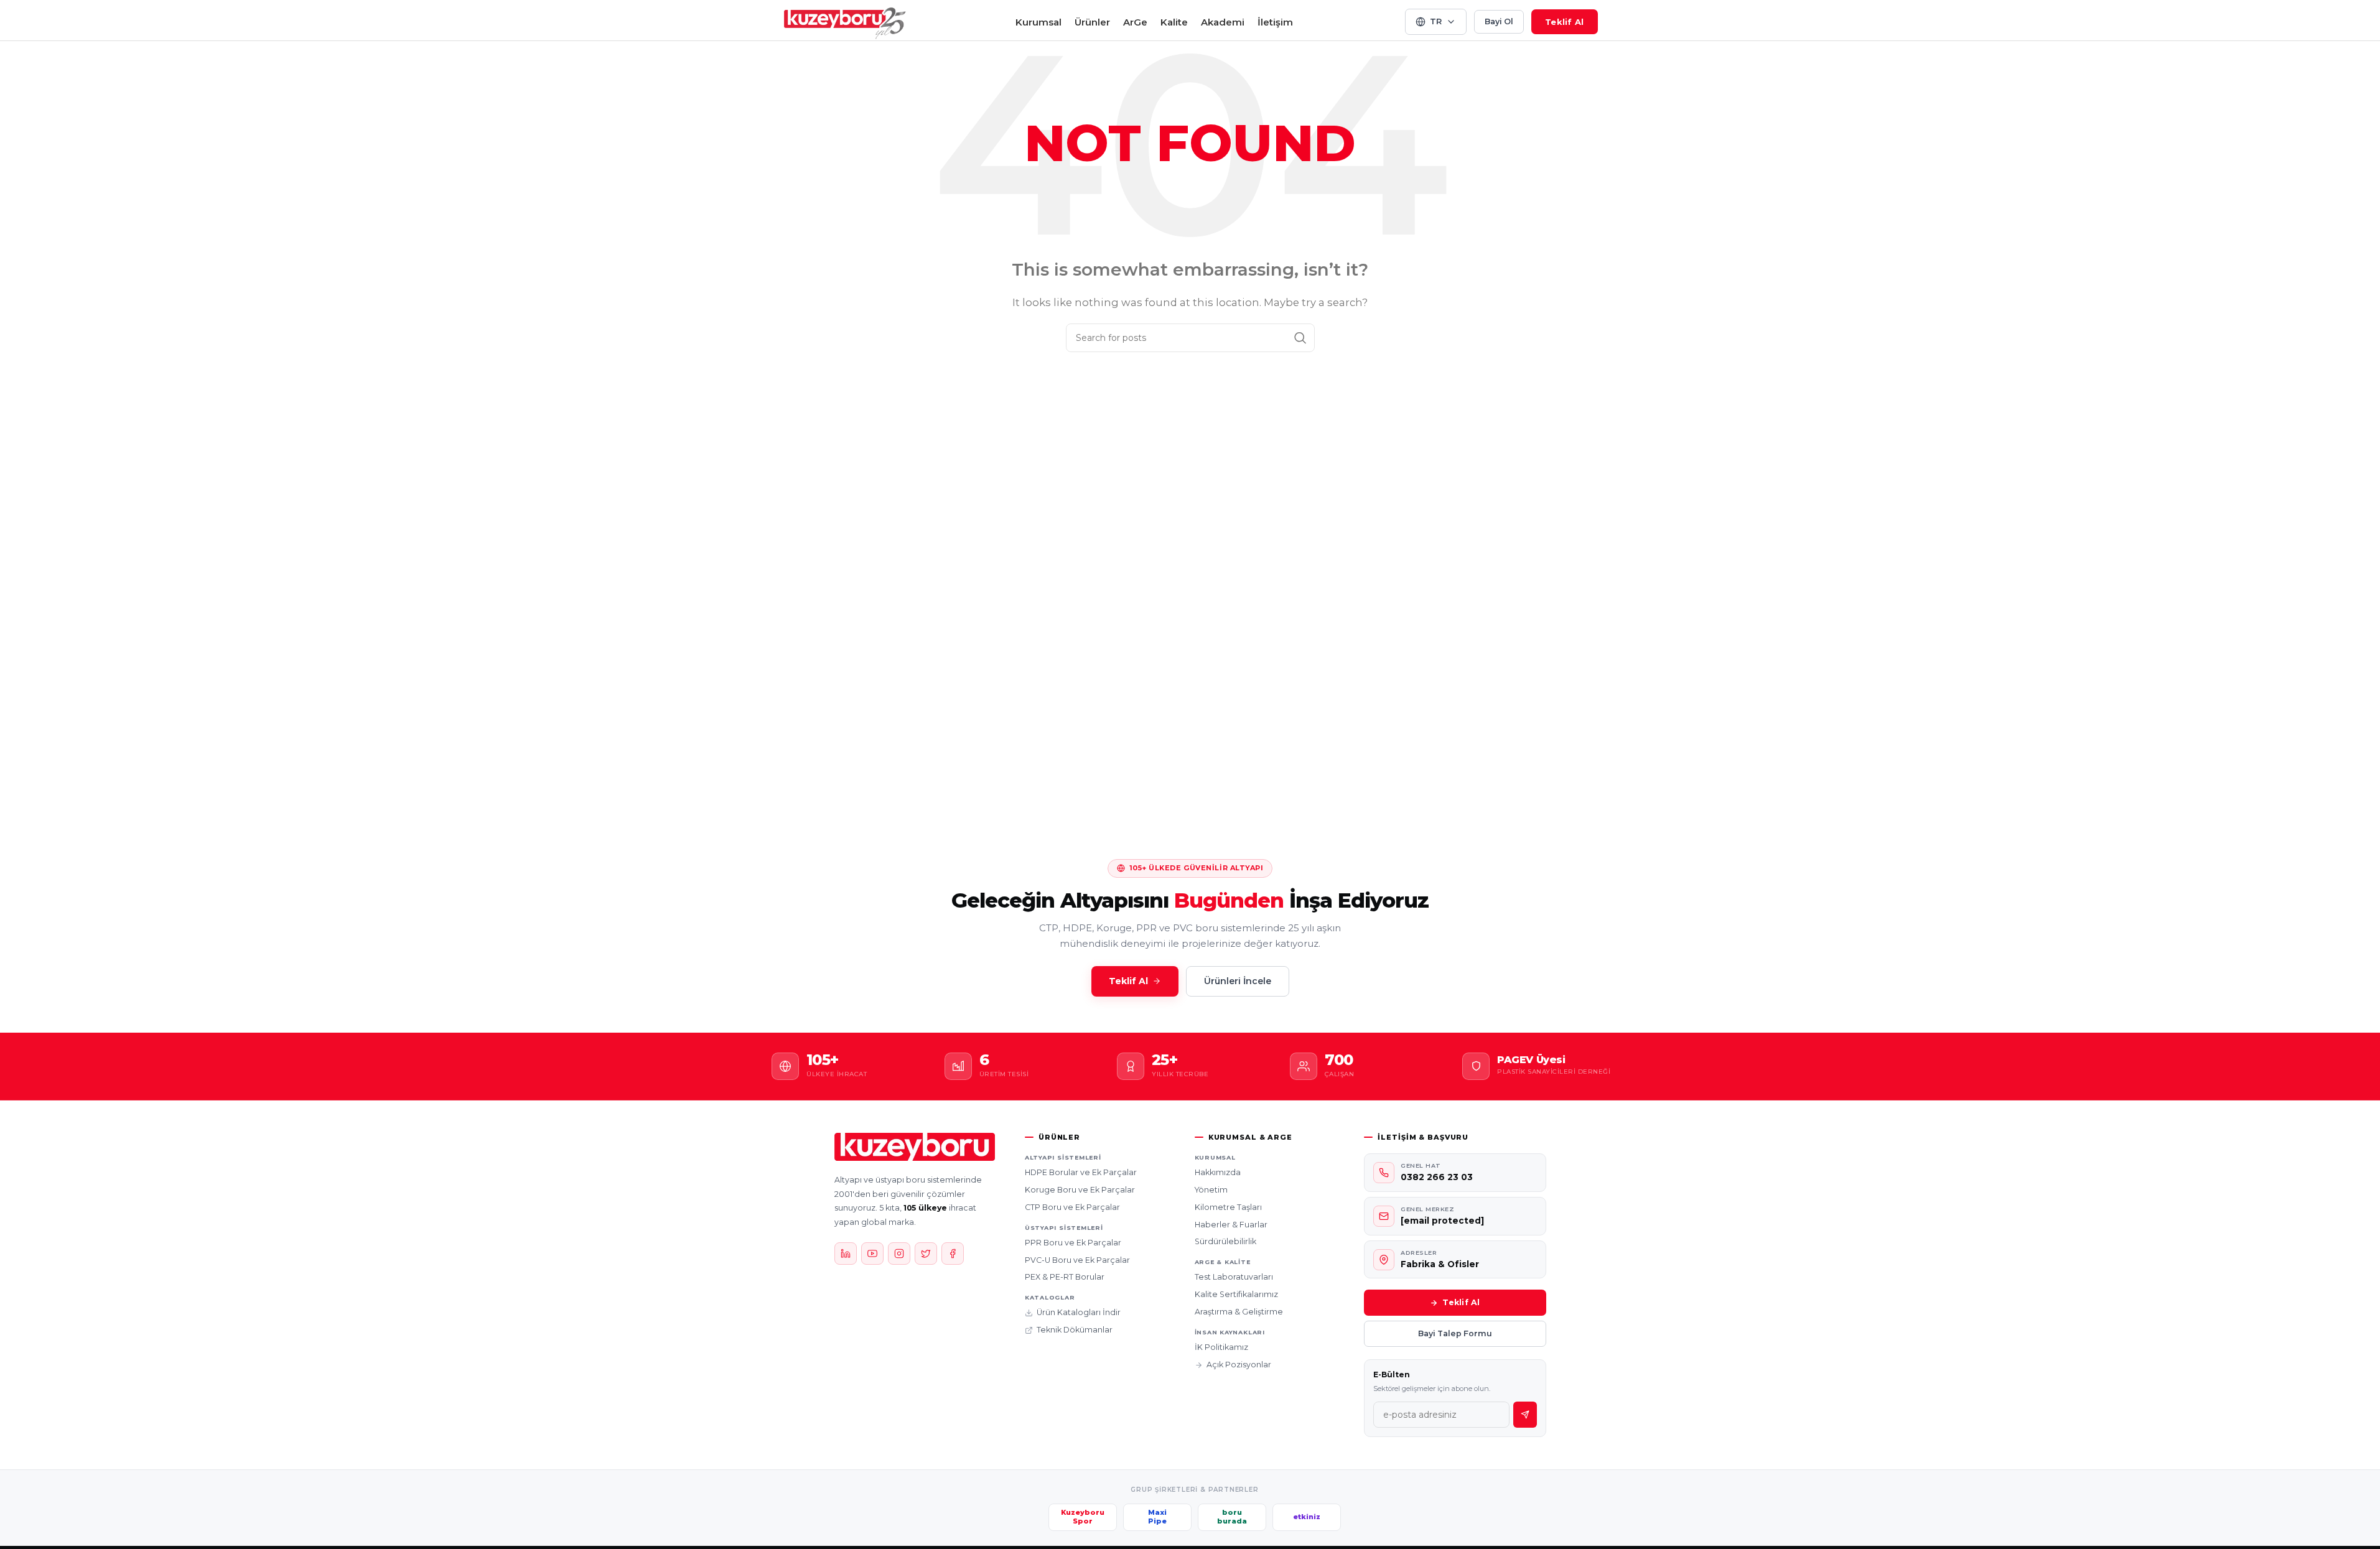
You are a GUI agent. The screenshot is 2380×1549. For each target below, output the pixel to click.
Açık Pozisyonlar (1239, 1365)
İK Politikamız (1221, 1347)
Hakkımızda (1218, 1172)
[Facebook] (953, 1254)
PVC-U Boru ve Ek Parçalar (1077, 1260)
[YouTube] (872, 1254)
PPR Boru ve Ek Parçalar (1073, 1243)
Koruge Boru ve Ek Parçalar (1080, 1190)
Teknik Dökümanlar (1075, 1330)
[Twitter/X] (926, 1254)
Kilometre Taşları (1228, 1207)
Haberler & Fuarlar (1231, 1225)
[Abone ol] (1525, 1415)
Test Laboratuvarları (1234, 1277)
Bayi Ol (1499, 21)
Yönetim (1211, 1190)
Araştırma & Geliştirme (1239, 1312)
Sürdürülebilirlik (1225, 1241)
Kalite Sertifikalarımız (1236, 1294)
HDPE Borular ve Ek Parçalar (1081, 1172)
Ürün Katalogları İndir (1079, 1312)
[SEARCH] (1300, 338)
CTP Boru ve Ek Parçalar (1072, 1207)
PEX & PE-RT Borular (1065, 1277)
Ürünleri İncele (1238, 981)
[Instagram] (899, 1254)
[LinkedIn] (846, 1254)
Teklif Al (1564, 22)
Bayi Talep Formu (1455, 1333)
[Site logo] (845, 21)
